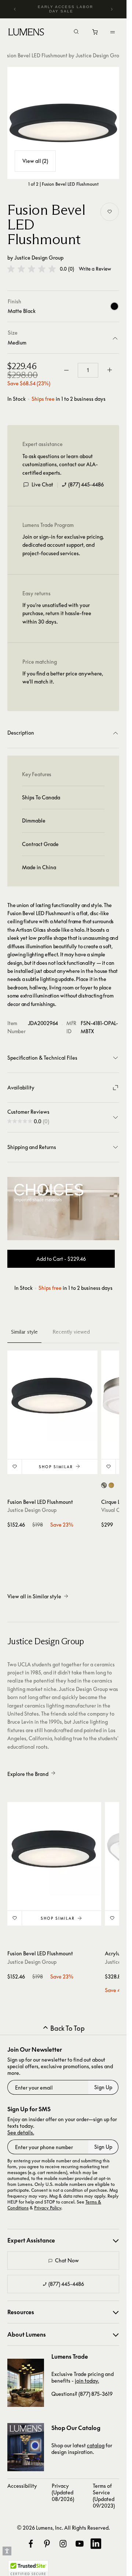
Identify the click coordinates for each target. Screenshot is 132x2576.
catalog (96, 2445)
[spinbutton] (88, 370)
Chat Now (67, 2260)
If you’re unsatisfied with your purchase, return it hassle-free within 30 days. (57, 613)
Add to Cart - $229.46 (61, 1259)
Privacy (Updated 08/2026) (63, 2492)
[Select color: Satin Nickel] (104, 1485)
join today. (87, 2381)
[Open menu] (113, 32)
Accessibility (22, 2486)
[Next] (111, 9)
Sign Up (103, 2087)
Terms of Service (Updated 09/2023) (104, 2496)
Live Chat (42, 484)
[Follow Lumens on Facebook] (31, 2544)
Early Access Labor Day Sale (65, 9)
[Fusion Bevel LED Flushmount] (63, 123)
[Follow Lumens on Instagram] (63, 2544)
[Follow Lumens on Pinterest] (47, 2544)
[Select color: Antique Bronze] (111, 1485)
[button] (32, 269)
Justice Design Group (39, 258)
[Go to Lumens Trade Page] (26, 2383)
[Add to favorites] (110, 212)
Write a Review (95, 269)
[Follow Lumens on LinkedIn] (96, 2544)
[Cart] (96, 34)
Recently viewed (71, 1332)
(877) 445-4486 (86, 484)
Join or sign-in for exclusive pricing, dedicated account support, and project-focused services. (63, 545)
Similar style (24, 1332)
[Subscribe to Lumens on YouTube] (80, 2544)
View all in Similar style (34, 1596)
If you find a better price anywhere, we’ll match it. (63, 677)
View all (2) (35, 161)
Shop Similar (56, 1467)
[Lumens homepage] (26, 33)
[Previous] (15, 9)
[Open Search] (76, 32)
